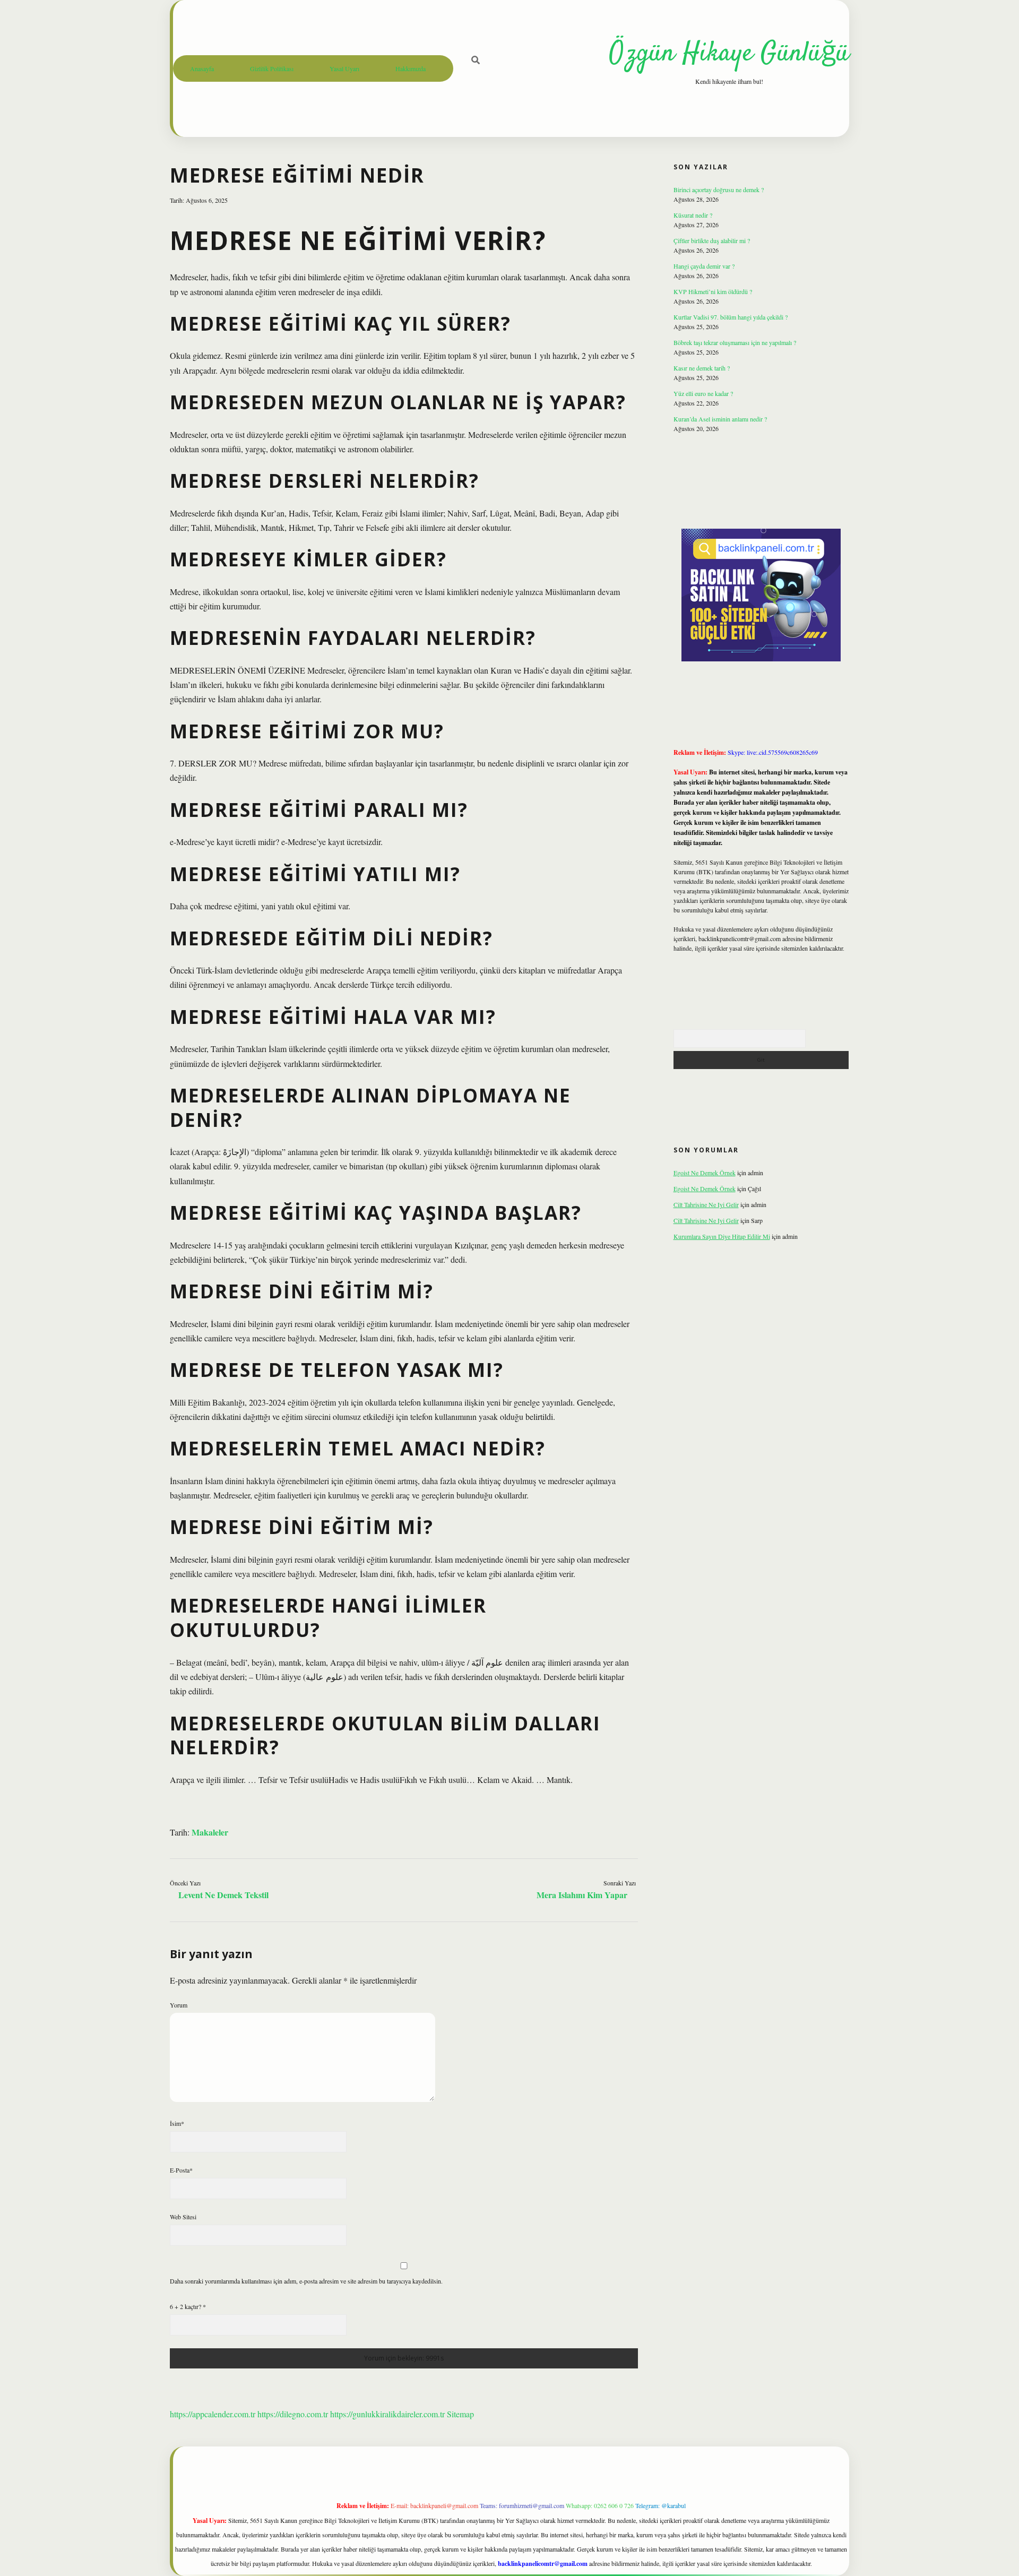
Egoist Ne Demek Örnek (705, 1173)
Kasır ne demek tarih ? (702, 368)
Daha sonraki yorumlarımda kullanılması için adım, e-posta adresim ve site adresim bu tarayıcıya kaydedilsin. (306, 2281)
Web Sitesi (183, 2217)
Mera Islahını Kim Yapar (582, 1895)
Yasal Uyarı (344, 68)
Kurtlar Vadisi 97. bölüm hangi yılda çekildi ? (731, 317)
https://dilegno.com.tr (293, 2414)
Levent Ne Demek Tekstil (223, 1895)
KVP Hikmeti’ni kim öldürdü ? (713, 291)
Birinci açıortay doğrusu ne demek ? (719, 189)
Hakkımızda (411, 68)
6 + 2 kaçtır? (188, 2306)
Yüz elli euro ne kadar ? (703, 393)
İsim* (177, 2123)
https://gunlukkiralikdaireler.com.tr (387, 2414)
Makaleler (210, 1832)
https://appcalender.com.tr (213, 2414)
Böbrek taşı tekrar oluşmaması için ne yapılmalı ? (735, 342)
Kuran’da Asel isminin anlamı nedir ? (720, 419)
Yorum (179, 2005)
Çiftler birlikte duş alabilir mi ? (712, 240)
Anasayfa (202, 68)
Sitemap (460, 2414)
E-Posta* (181, 2170)
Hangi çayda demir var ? (704, 266)
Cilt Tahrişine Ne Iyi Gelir (706, 1204)
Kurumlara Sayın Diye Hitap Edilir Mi (722, 1236)
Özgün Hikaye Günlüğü (729, 54)
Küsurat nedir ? (693, 215)
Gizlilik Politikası (272, 68)
